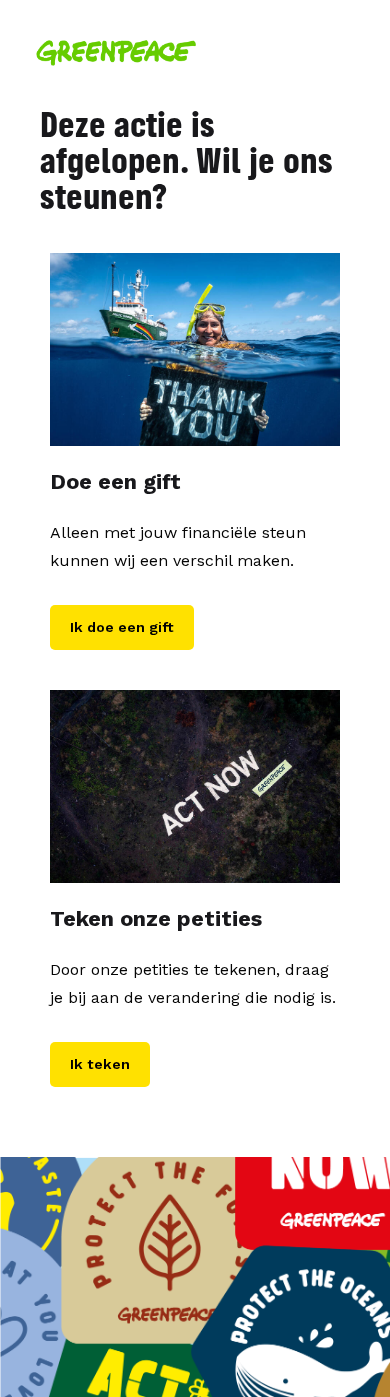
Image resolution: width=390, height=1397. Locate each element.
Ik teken (100, 1064)
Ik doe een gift (122, 627)
